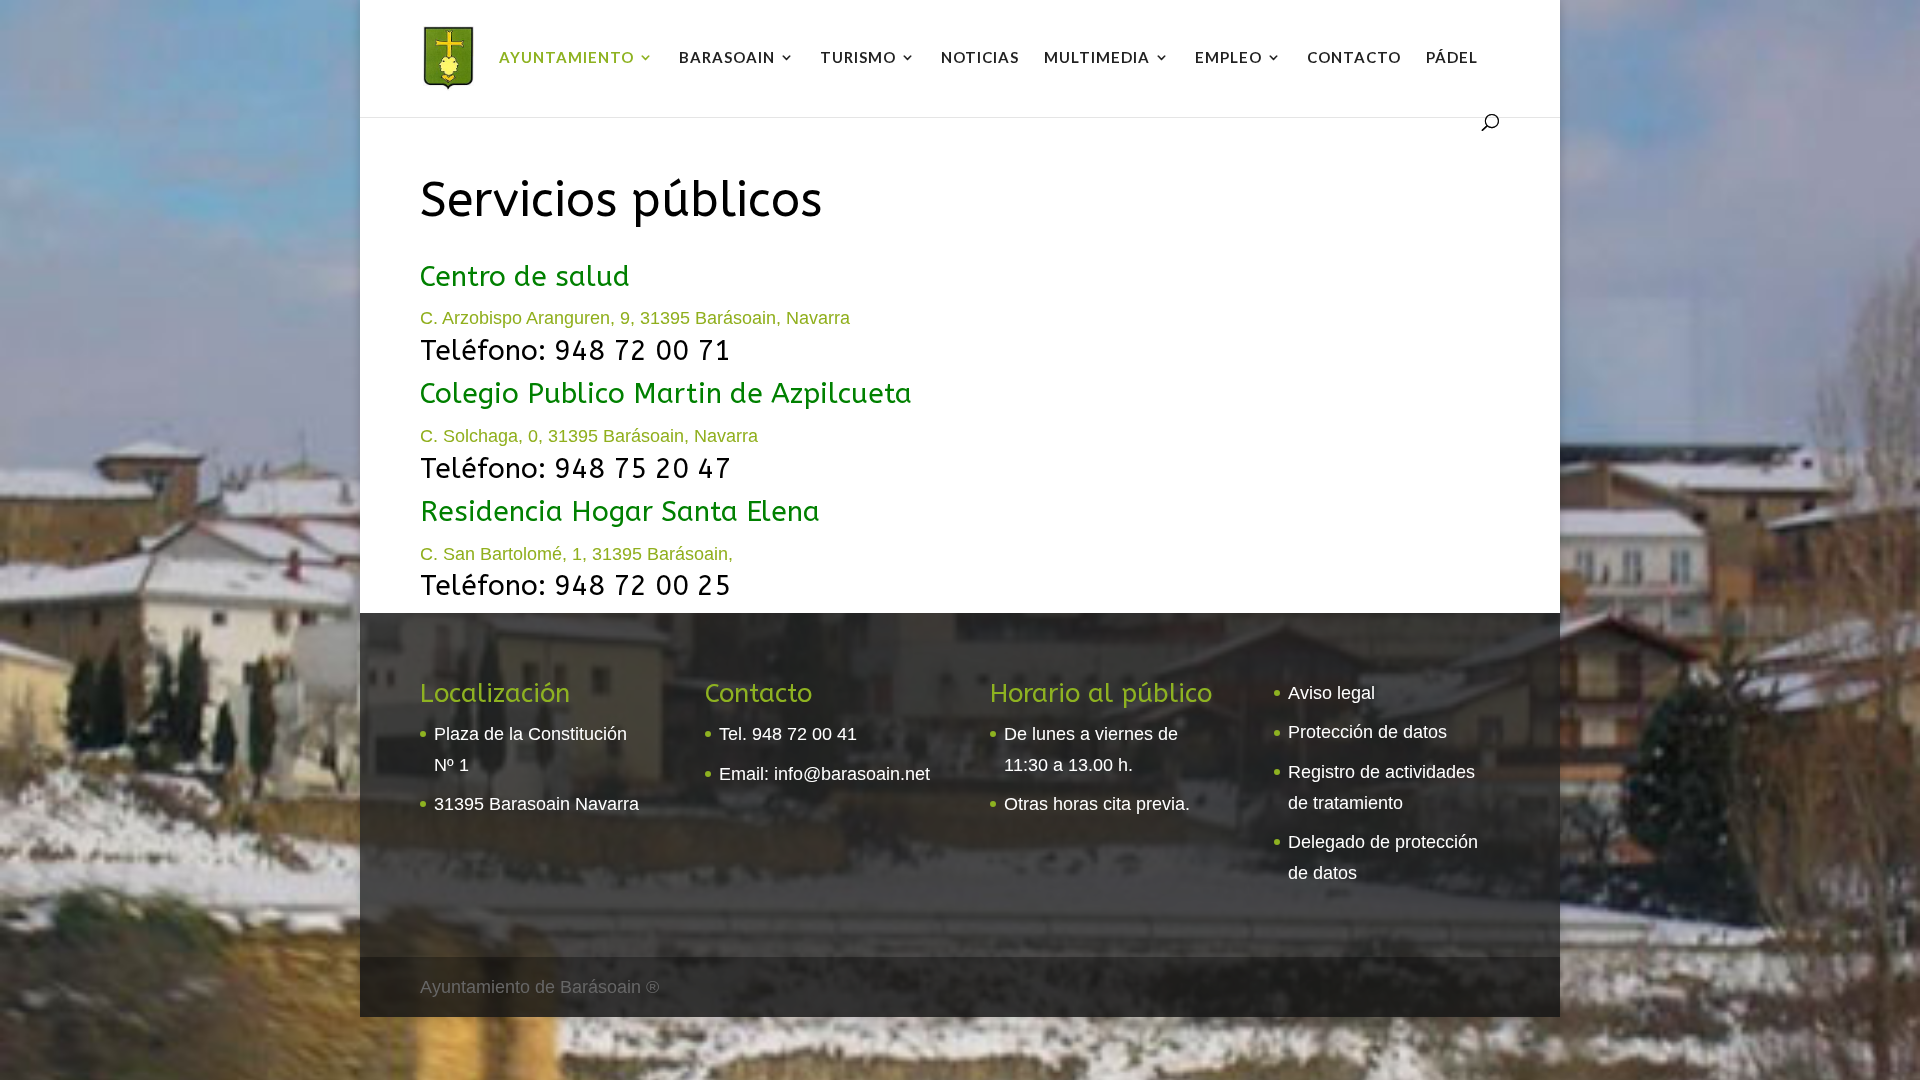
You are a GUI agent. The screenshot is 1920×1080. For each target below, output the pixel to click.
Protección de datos (1367, 732)
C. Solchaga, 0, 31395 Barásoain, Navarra (589, 436)
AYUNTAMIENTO (566, 58)
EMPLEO (1228, 58)
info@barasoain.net (852, 774)
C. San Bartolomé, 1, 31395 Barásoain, (576, 554)
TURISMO (858, 58)
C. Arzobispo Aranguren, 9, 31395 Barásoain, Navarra (635, 318)
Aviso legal (1331, 693)
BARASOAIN (727, 58)
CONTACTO (1354, 58)
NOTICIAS (980, 58)
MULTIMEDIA (1097, 58)
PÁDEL (1452, 58)
